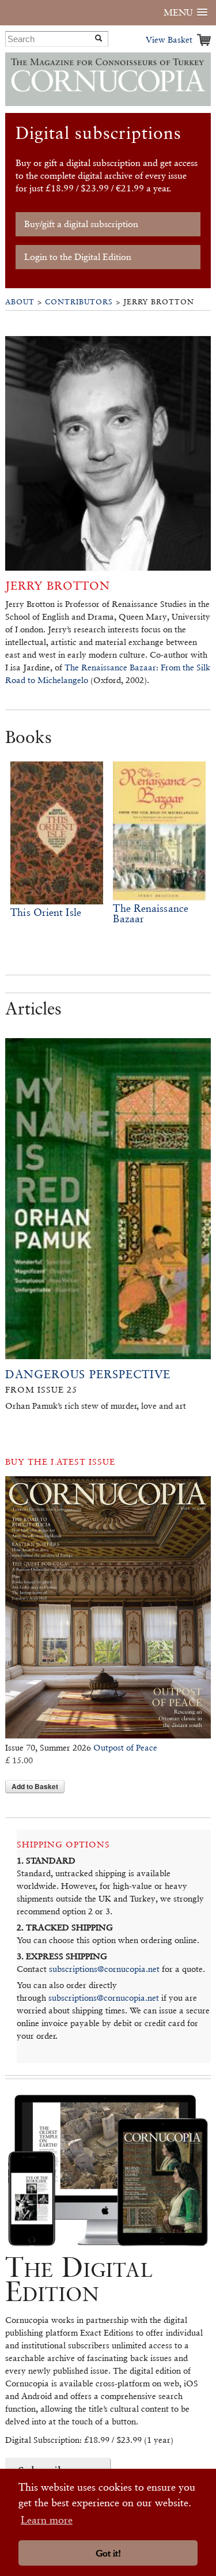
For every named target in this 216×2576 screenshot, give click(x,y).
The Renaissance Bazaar (151, 913)
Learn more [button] (47, 2520)
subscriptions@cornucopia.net (104, 1969)
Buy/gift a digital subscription (81, 224)
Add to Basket (35, 1786)
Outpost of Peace (125, 1747)
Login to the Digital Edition (78, 257)
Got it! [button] (108, 2553)
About (20, 302)
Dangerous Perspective (88, 1374)
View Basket (169, 39)
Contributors (79, 302)
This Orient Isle (46, 912)
